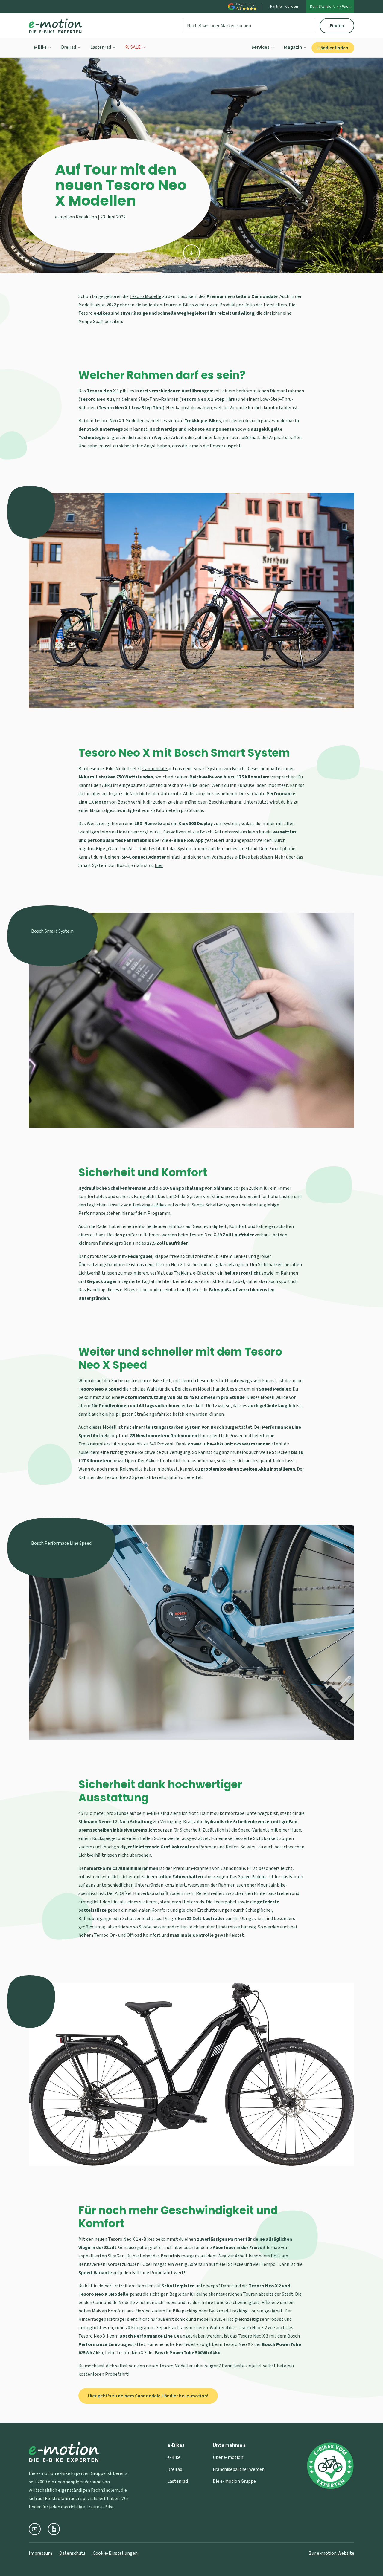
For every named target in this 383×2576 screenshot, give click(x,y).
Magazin (293, 47)
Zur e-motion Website (332, 2553)
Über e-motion (228, 2457)
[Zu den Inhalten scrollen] (191, 253)
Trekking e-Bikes (149, 1205)
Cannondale (155, 769)
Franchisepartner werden (239, 2469)
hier (159, 865)
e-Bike (40, 47)
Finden (337, 26)
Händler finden (333, 48)
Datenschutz (72, 2553)
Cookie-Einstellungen (115, 2553)
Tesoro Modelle (145, 296)
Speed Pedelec (253, 1877)
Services (260, 47)
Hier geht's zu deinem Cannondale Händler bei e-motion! (148, 2396)
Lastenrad (101, 47)
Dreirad (69, 47)
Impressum (40, 2553)
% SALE (133, 47)
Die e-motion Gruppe (234, 2481)
